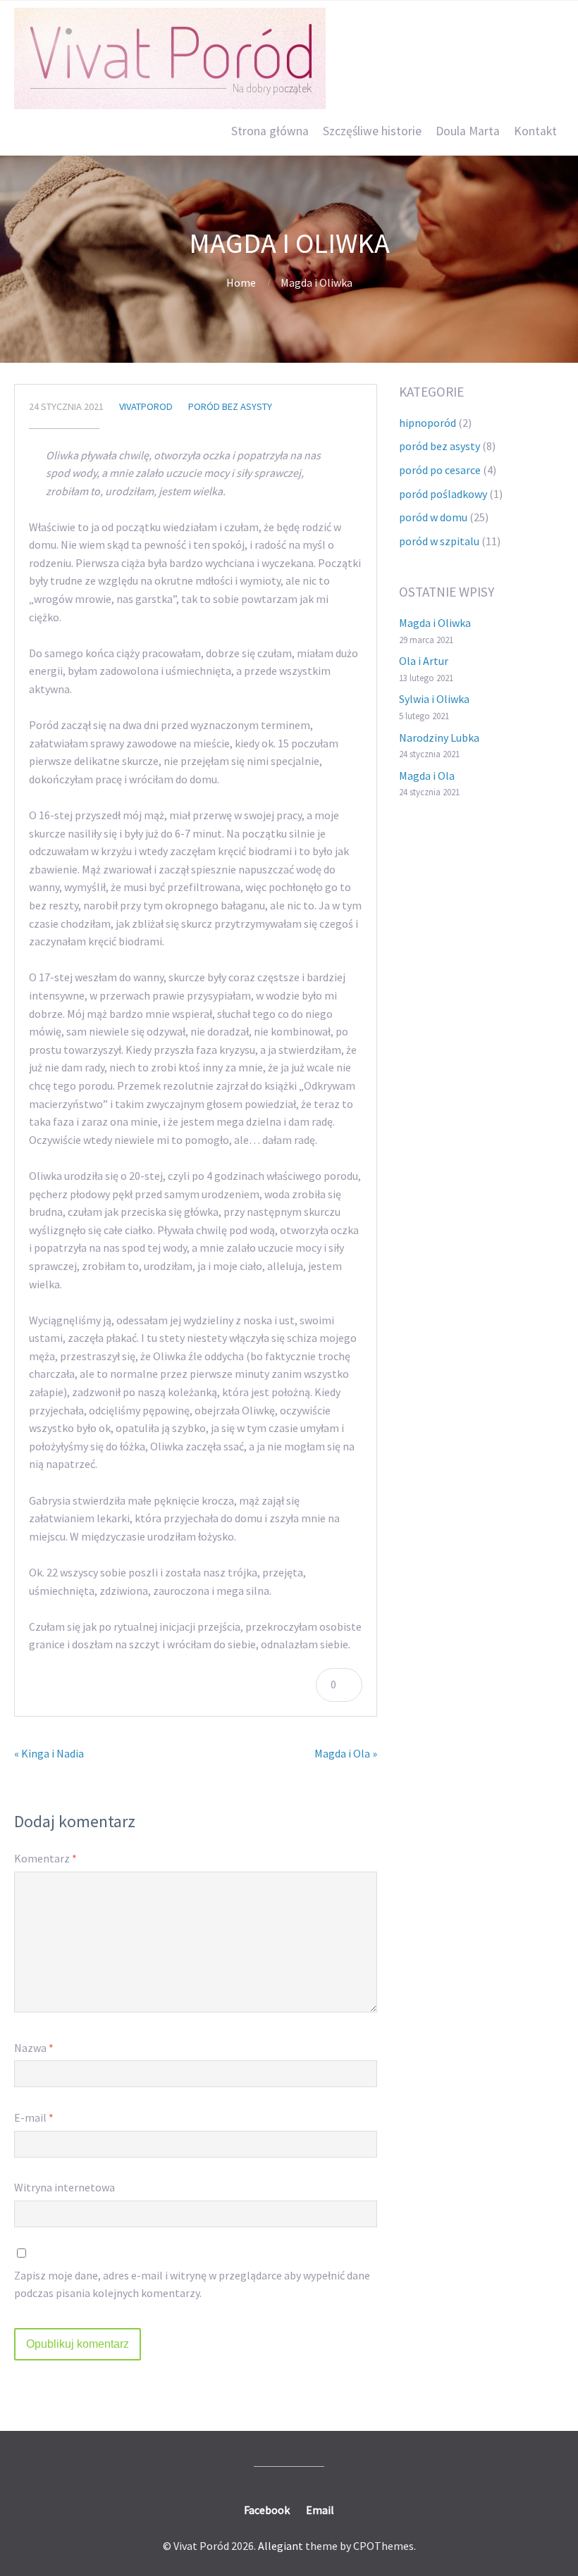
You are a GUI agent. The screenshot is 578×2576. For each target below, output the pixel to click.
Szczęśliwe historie (372, 131)
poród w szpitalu (439, 541)
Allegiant (281, 2546)
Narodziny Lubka (439, 738)
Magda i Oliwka (435, 623)
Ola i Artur (424, 661)
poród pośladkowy (443, 494)
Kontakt (535, 131)
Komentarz (45, 1858)
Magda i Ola (427, 776)
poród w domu (433, 517)
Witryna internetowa (64, 2187)
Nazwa (34, 2048)
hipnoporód (428, 423)
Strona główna (270, 131)
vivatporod (146, 406)
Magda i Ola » (346, 1753)
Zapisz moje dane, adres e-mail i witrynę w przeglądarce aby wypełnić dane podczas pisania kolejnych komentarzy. (192, 2284)
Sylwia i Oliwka (434, 699)
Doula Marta (468, 131)
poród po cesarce (440, 470)
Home (241, 282)
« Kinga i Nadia (49, 1753)
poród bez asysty (230, 406)
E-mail (34, 2117)
